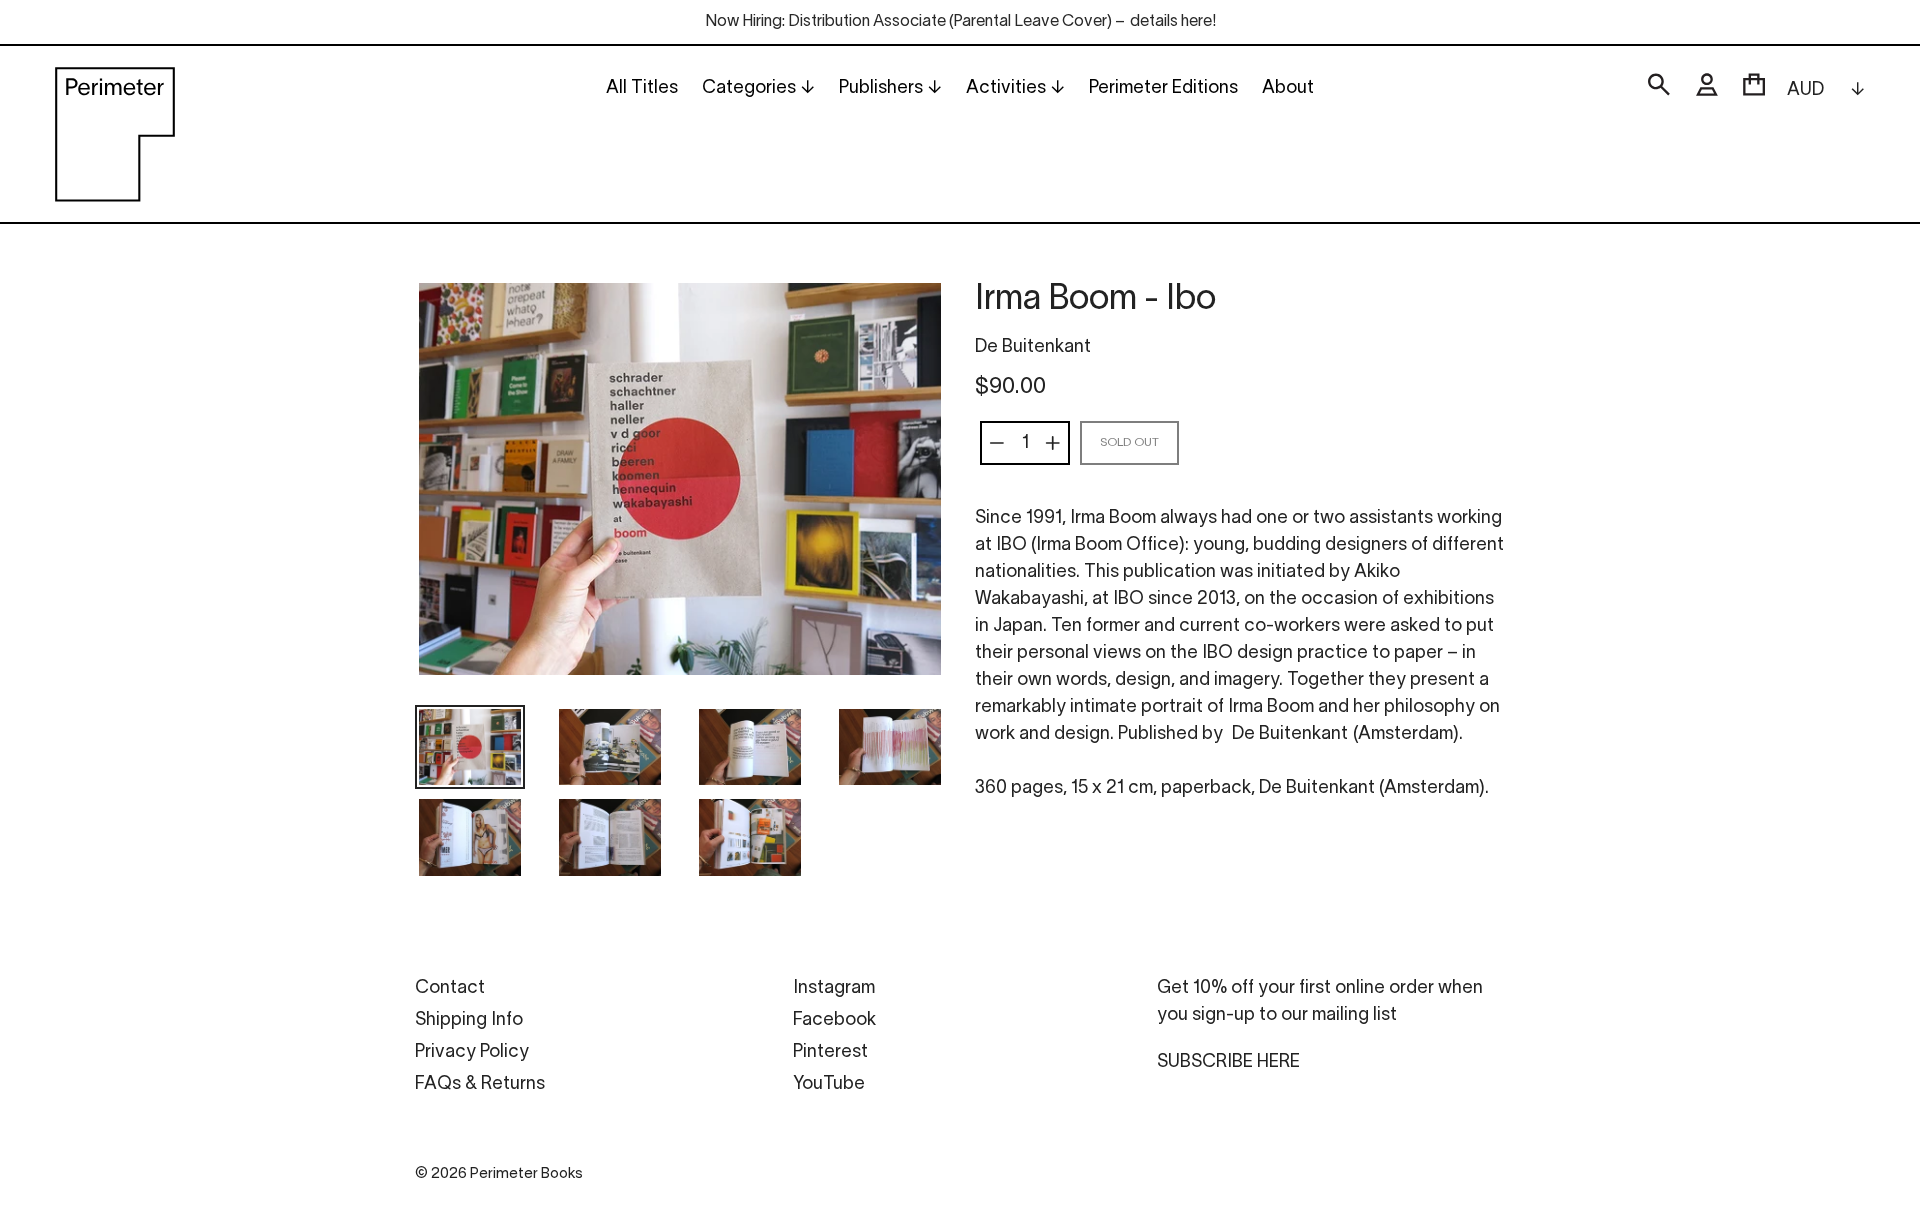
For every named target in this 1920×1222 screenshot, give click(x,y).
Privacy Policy (472, 1052)
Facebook (834, 1020)
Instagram (834, 988)
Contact (450, 988)
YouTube (829, 1084)
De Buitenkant (1033, 347)
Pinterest (830, 1052)
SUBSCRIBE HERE (1228, 1062)
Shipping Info (469, 1020)
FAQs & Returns (480, 1084)
